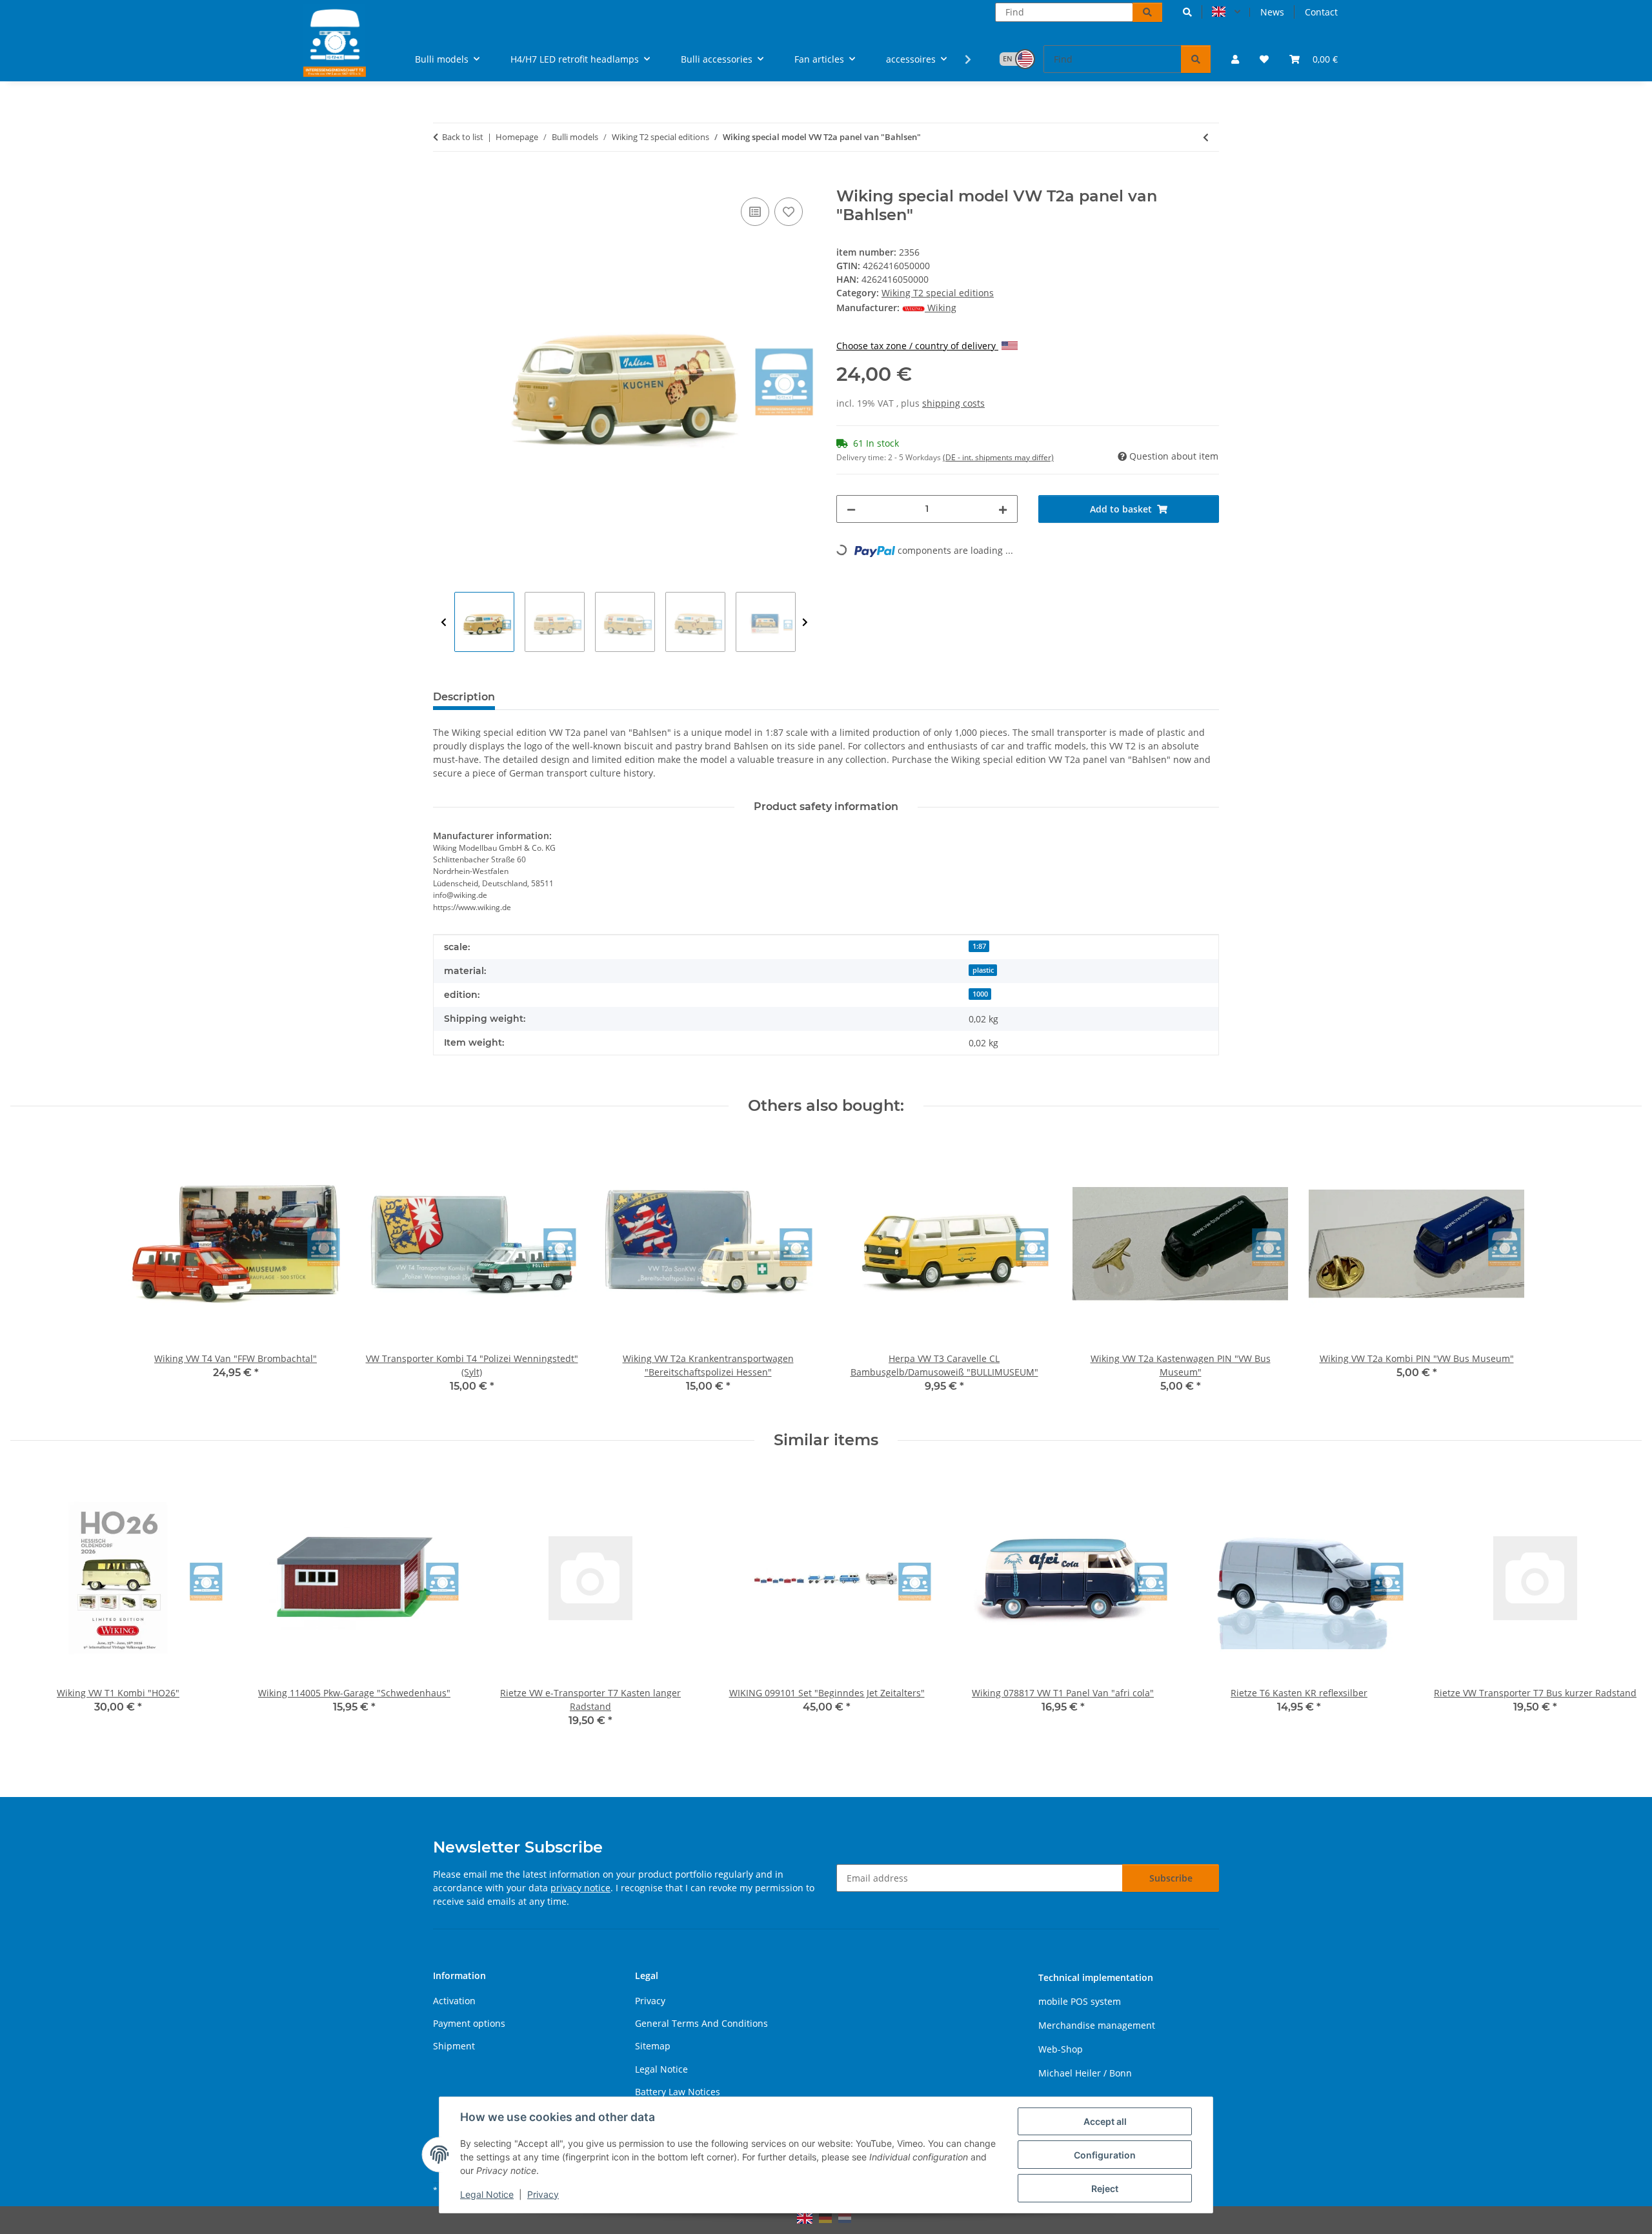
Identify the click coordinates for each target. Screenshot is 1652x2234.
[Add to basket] (443, 180)
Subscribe (1171, 1878)
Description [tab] (464, 697)
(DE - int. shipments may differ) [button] (998, 457)
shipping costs (953, 403)
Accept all (1105, 2121)
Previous (444, 623)
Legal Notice (487, 2194)
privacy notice (580, 1888)
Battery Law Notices (678, 2092)
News (1272, 12)
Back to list (463, 137)
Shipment (454, 2046)
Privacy (543, 2194)
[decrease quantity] (851, 509)
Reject (1105, 2188)
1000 (980, 994)
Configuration (1105, 2155)
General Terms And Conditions (701, 2023)
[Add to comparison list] (755, 212)
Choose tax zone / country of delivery (917, 346)
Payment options (469, 2023)
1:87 (979, 946)
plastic (983, 970)
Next (805, 623)
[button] (1187, 12)
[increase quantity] (1003, 509)
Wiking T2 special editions (938, 293)
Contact (1321, 12)
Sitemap (653, 2046)
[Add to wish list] (789, 212)
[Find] (1147, 12)
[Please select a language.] (1226, 12)
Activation (454, 2001)
